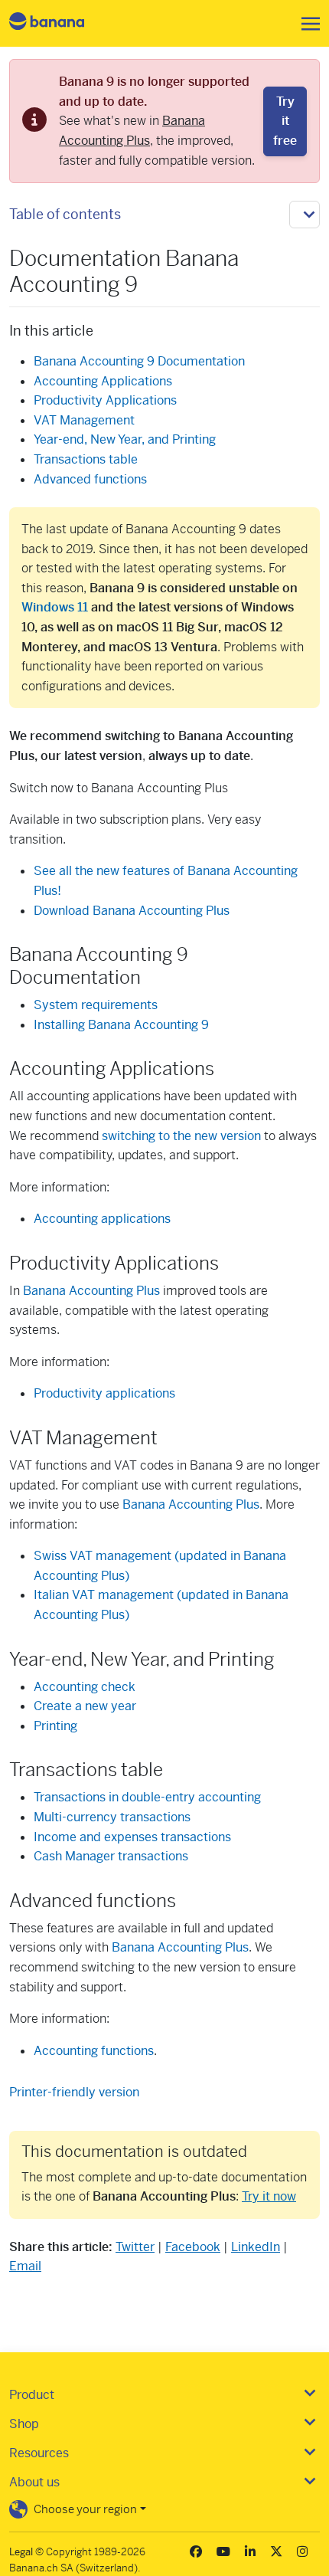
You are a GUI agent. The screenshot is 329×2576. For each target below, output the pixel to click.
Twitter (135, 2247)
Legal (21, 2552)
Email (25, 2266)
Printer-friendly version (74, 2092)
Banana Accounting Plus (91, 1291)
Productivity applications (104, 1393)
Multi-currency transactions (112, 1817)
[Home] (60, 23)
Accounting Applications (103, 381)
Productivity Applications (105, 400)
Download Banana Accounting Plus (132, 911)
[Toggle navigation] (306, 24)
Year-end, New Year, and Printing (125, 439)
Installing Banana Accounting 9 (121, 1025)
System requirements (96, 1005)
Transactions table (86, 459)
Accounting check (85, 1687)
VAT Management (84, 420)
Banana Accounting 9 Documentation (139, 361)
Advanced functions (90, 479)
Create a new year (85, 1706)
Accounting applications (102, 1219)
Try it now (269, 2196)
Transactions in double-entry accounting (147, 1797)
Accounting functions (94, 2051)
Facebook (193, 2247)
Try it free (285, 121)
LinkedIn (256, 2247)
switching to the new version (181, 1136)
